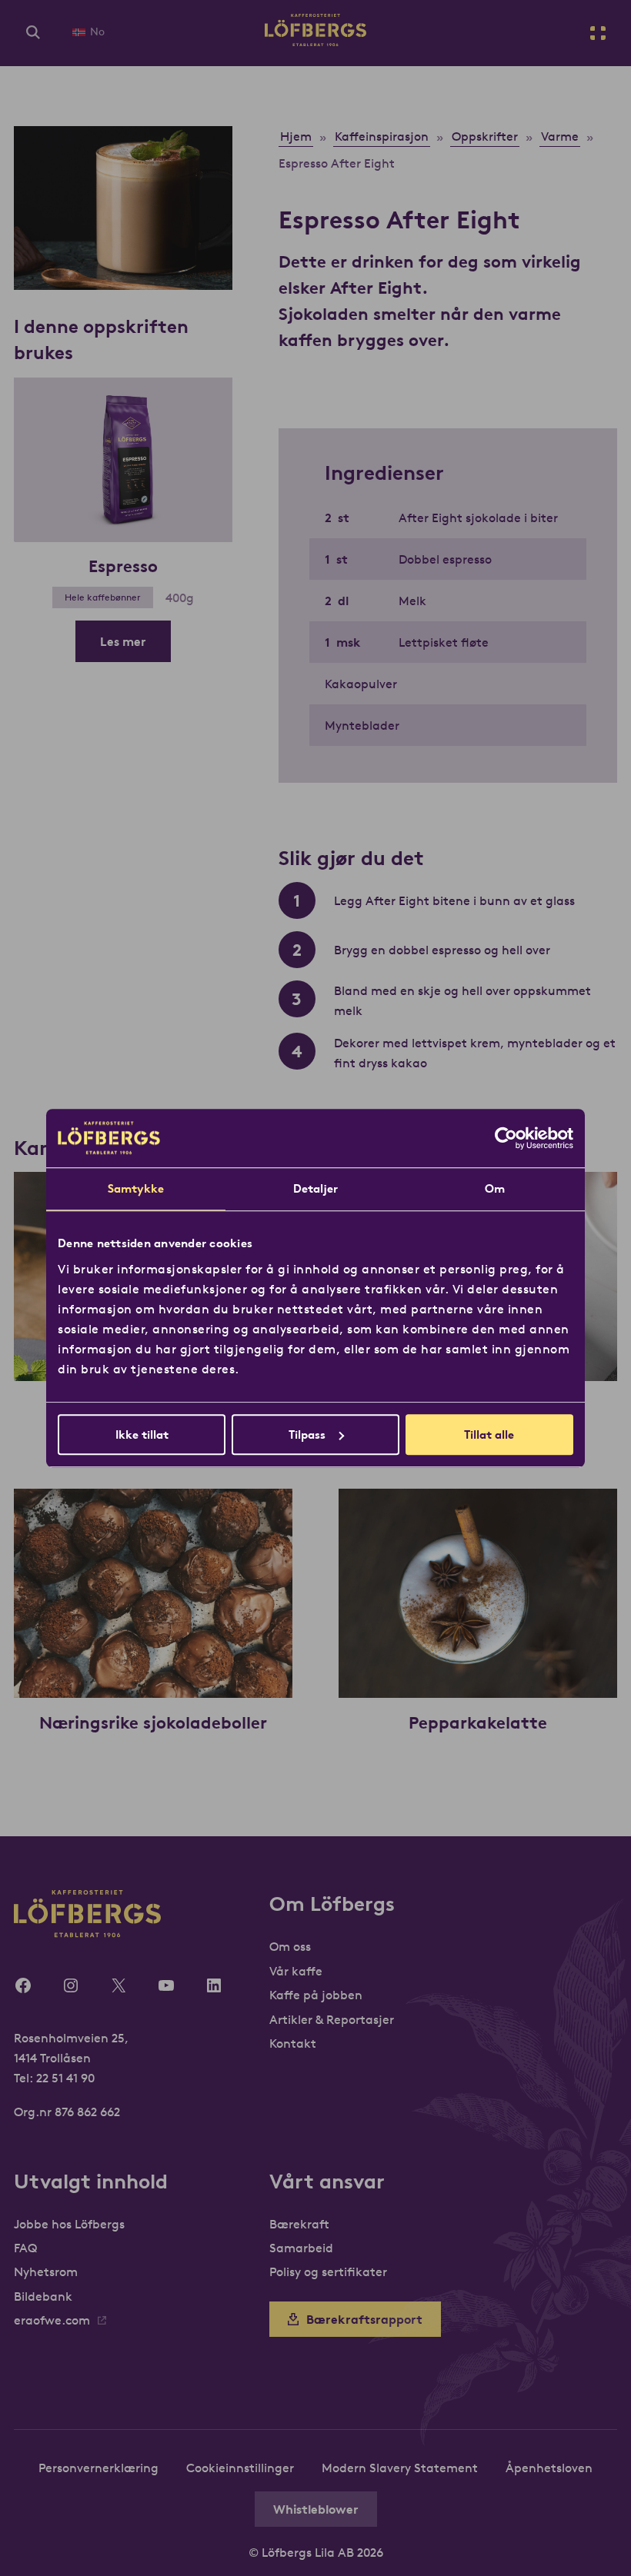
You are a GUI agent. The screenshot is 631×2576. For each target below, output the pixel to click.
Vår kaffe (296, 1971)
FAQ (25, 2248)
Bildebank (43, 2296)
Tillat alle (489, 1434)
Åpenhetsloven (549, 2468)
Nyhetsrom (46, 2271)
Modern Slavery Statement (400, 2468)
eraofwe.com (52, 2320)
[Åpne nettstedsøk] (33, 33)
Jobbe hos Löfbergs (69, 2224)
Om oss (290, 1946)
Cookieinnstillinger (240, 2468)
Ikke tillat (142, 1434)
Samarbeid (301, 2248)
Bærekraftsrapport (364, 2319)
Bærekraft (299, 2224)
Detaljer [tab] (316, 1188)
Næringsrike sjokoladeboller (153, 1722)
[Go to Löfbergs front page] (315, 42)
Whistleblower (316, 2509)
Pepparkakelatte (478, 1722)
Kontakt (293, 2043)
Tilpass (307, 1434)
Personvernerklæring (98, 2468)
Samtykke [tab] (136, 1188)
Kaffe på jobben (316, 1995)
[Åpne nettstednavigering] (598, 33)
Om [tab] (495, 1188)
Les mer (123, 641)
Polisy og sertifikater (328, 2271)
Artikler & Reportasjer (332, 2019)
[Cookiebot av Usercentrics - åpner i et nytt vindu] (506, 1138)
